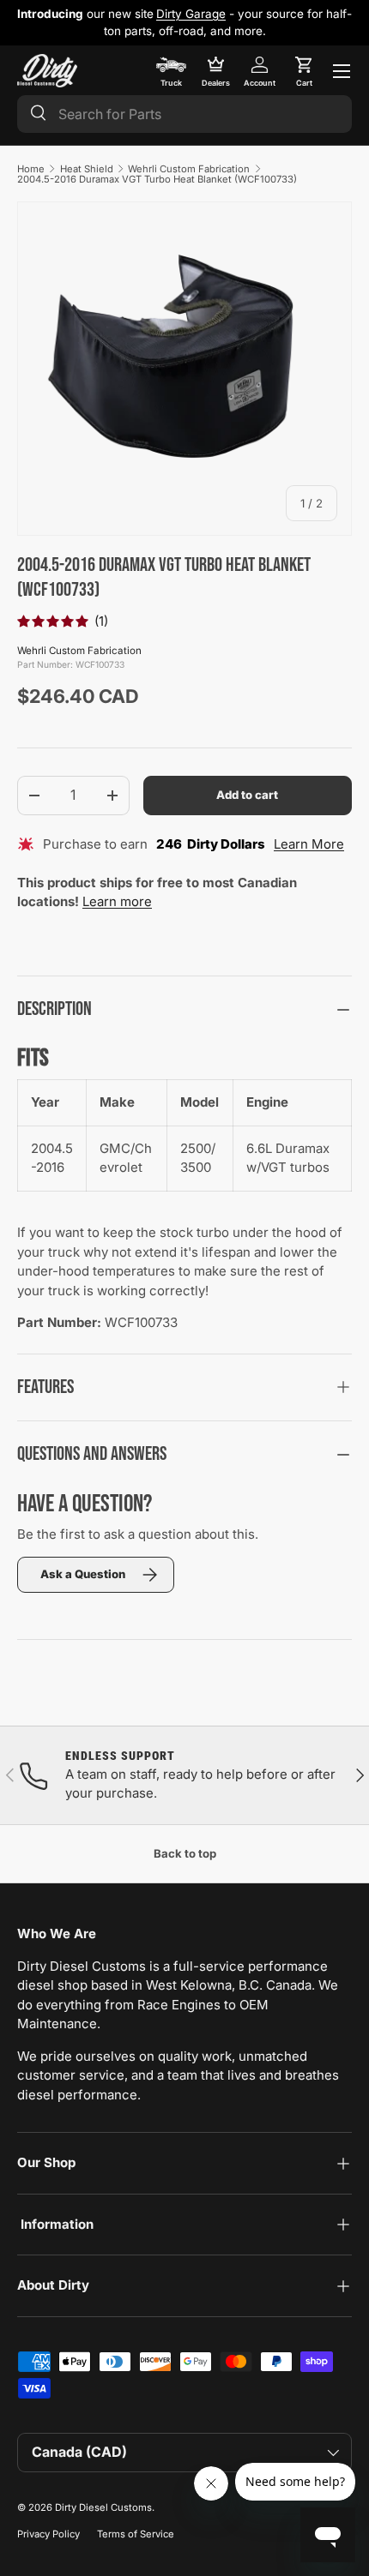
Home (31, 169)
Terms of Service (136, 2534)
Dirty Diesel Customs (103, 2507)
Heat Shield (87, 169)
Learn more (117, 901)
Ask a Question (83, 1574)
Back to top (185, 1853)
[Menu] (342, 71)
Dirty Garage (191, 14)
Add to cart (247, 795)
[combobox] (184, 114)
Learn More (309, 844)
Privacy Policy (48, 2534)
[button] (304, 71)
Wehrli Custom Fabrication (189, 169)
